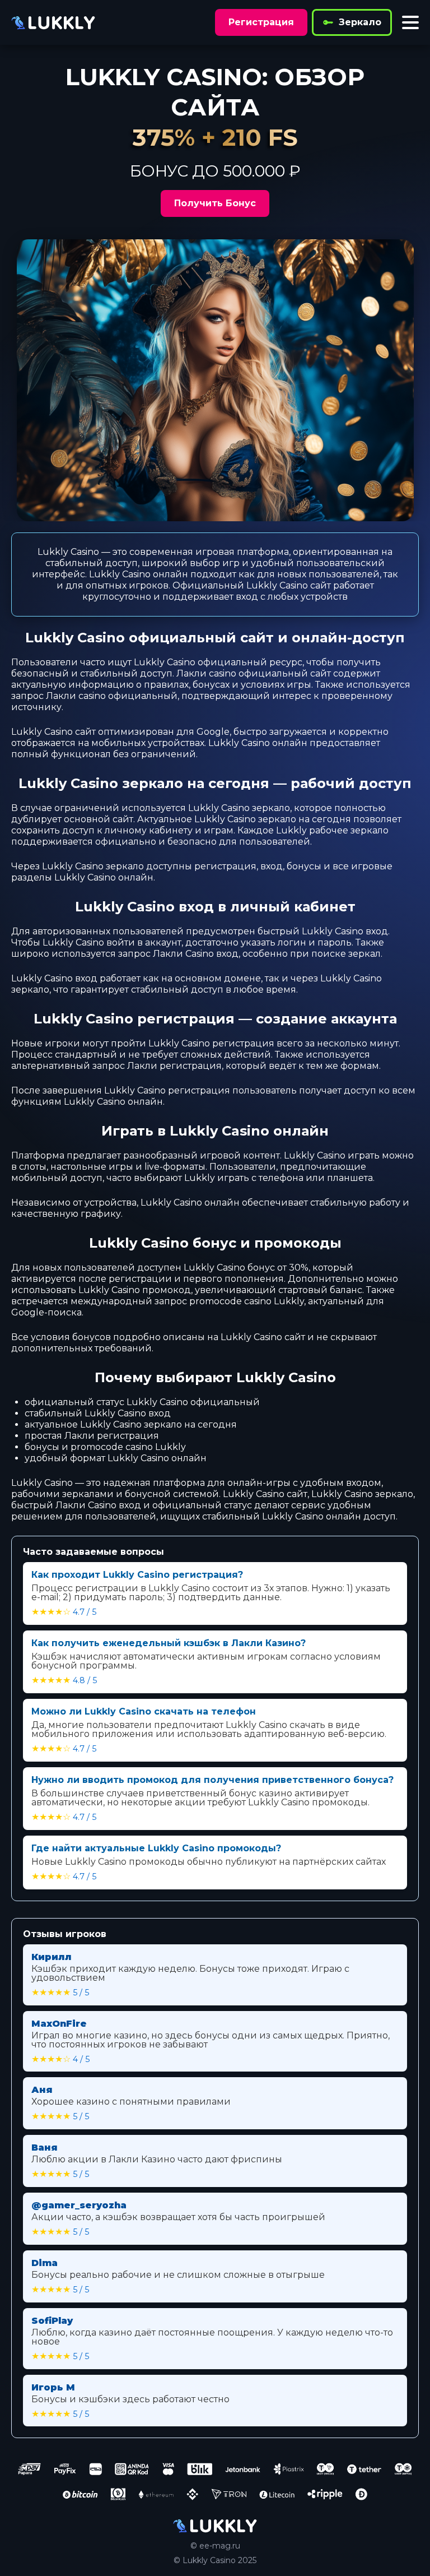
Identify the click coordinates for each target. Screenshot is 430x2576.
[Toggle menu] (410, 22)
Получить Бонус (215, 203)
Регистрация (261, 22)
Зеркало (360, 22)
